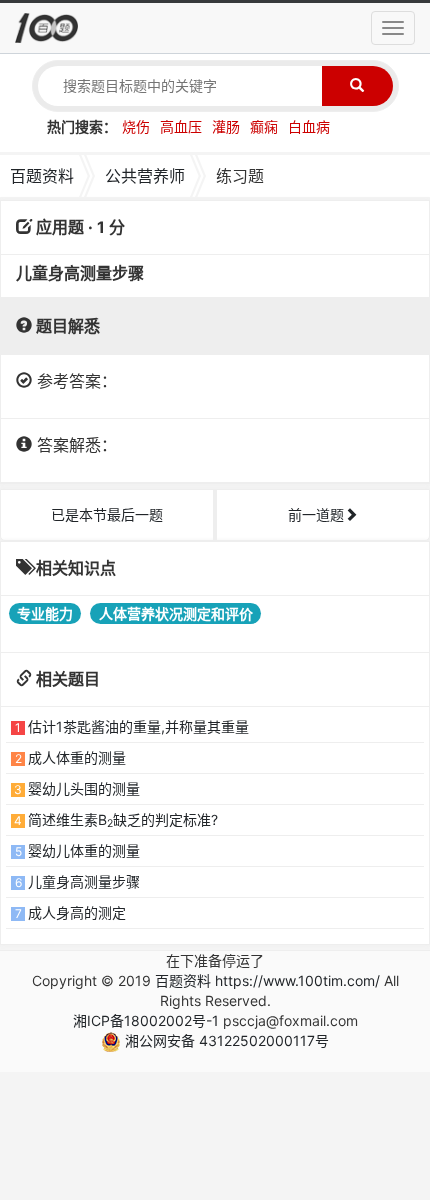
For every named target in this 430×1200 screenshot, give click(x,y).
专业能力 (45, 613)
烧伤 (136, 126)
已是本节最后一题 (107, 514)
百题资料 (42, 176)
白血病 (309, 126)
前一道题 (316, 514)
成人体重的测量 (77, 757)
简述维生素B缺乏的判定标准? (123, 819)
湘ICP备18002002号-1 (146, 1020)
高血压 (181, 126)
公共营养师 (145, 176)
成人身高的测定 (77, 912)
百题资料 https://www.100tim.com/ (267, 980)
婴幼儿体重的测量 (84, 850)
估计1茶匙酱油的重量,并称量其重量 (138, 726)
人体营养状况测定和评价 (176, 613)
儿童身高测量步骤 (84, 881)
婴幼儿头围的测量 (84, 788)
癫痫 (264, 126)
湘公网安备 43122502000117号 (225, 1040)
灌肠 (226, 126)
